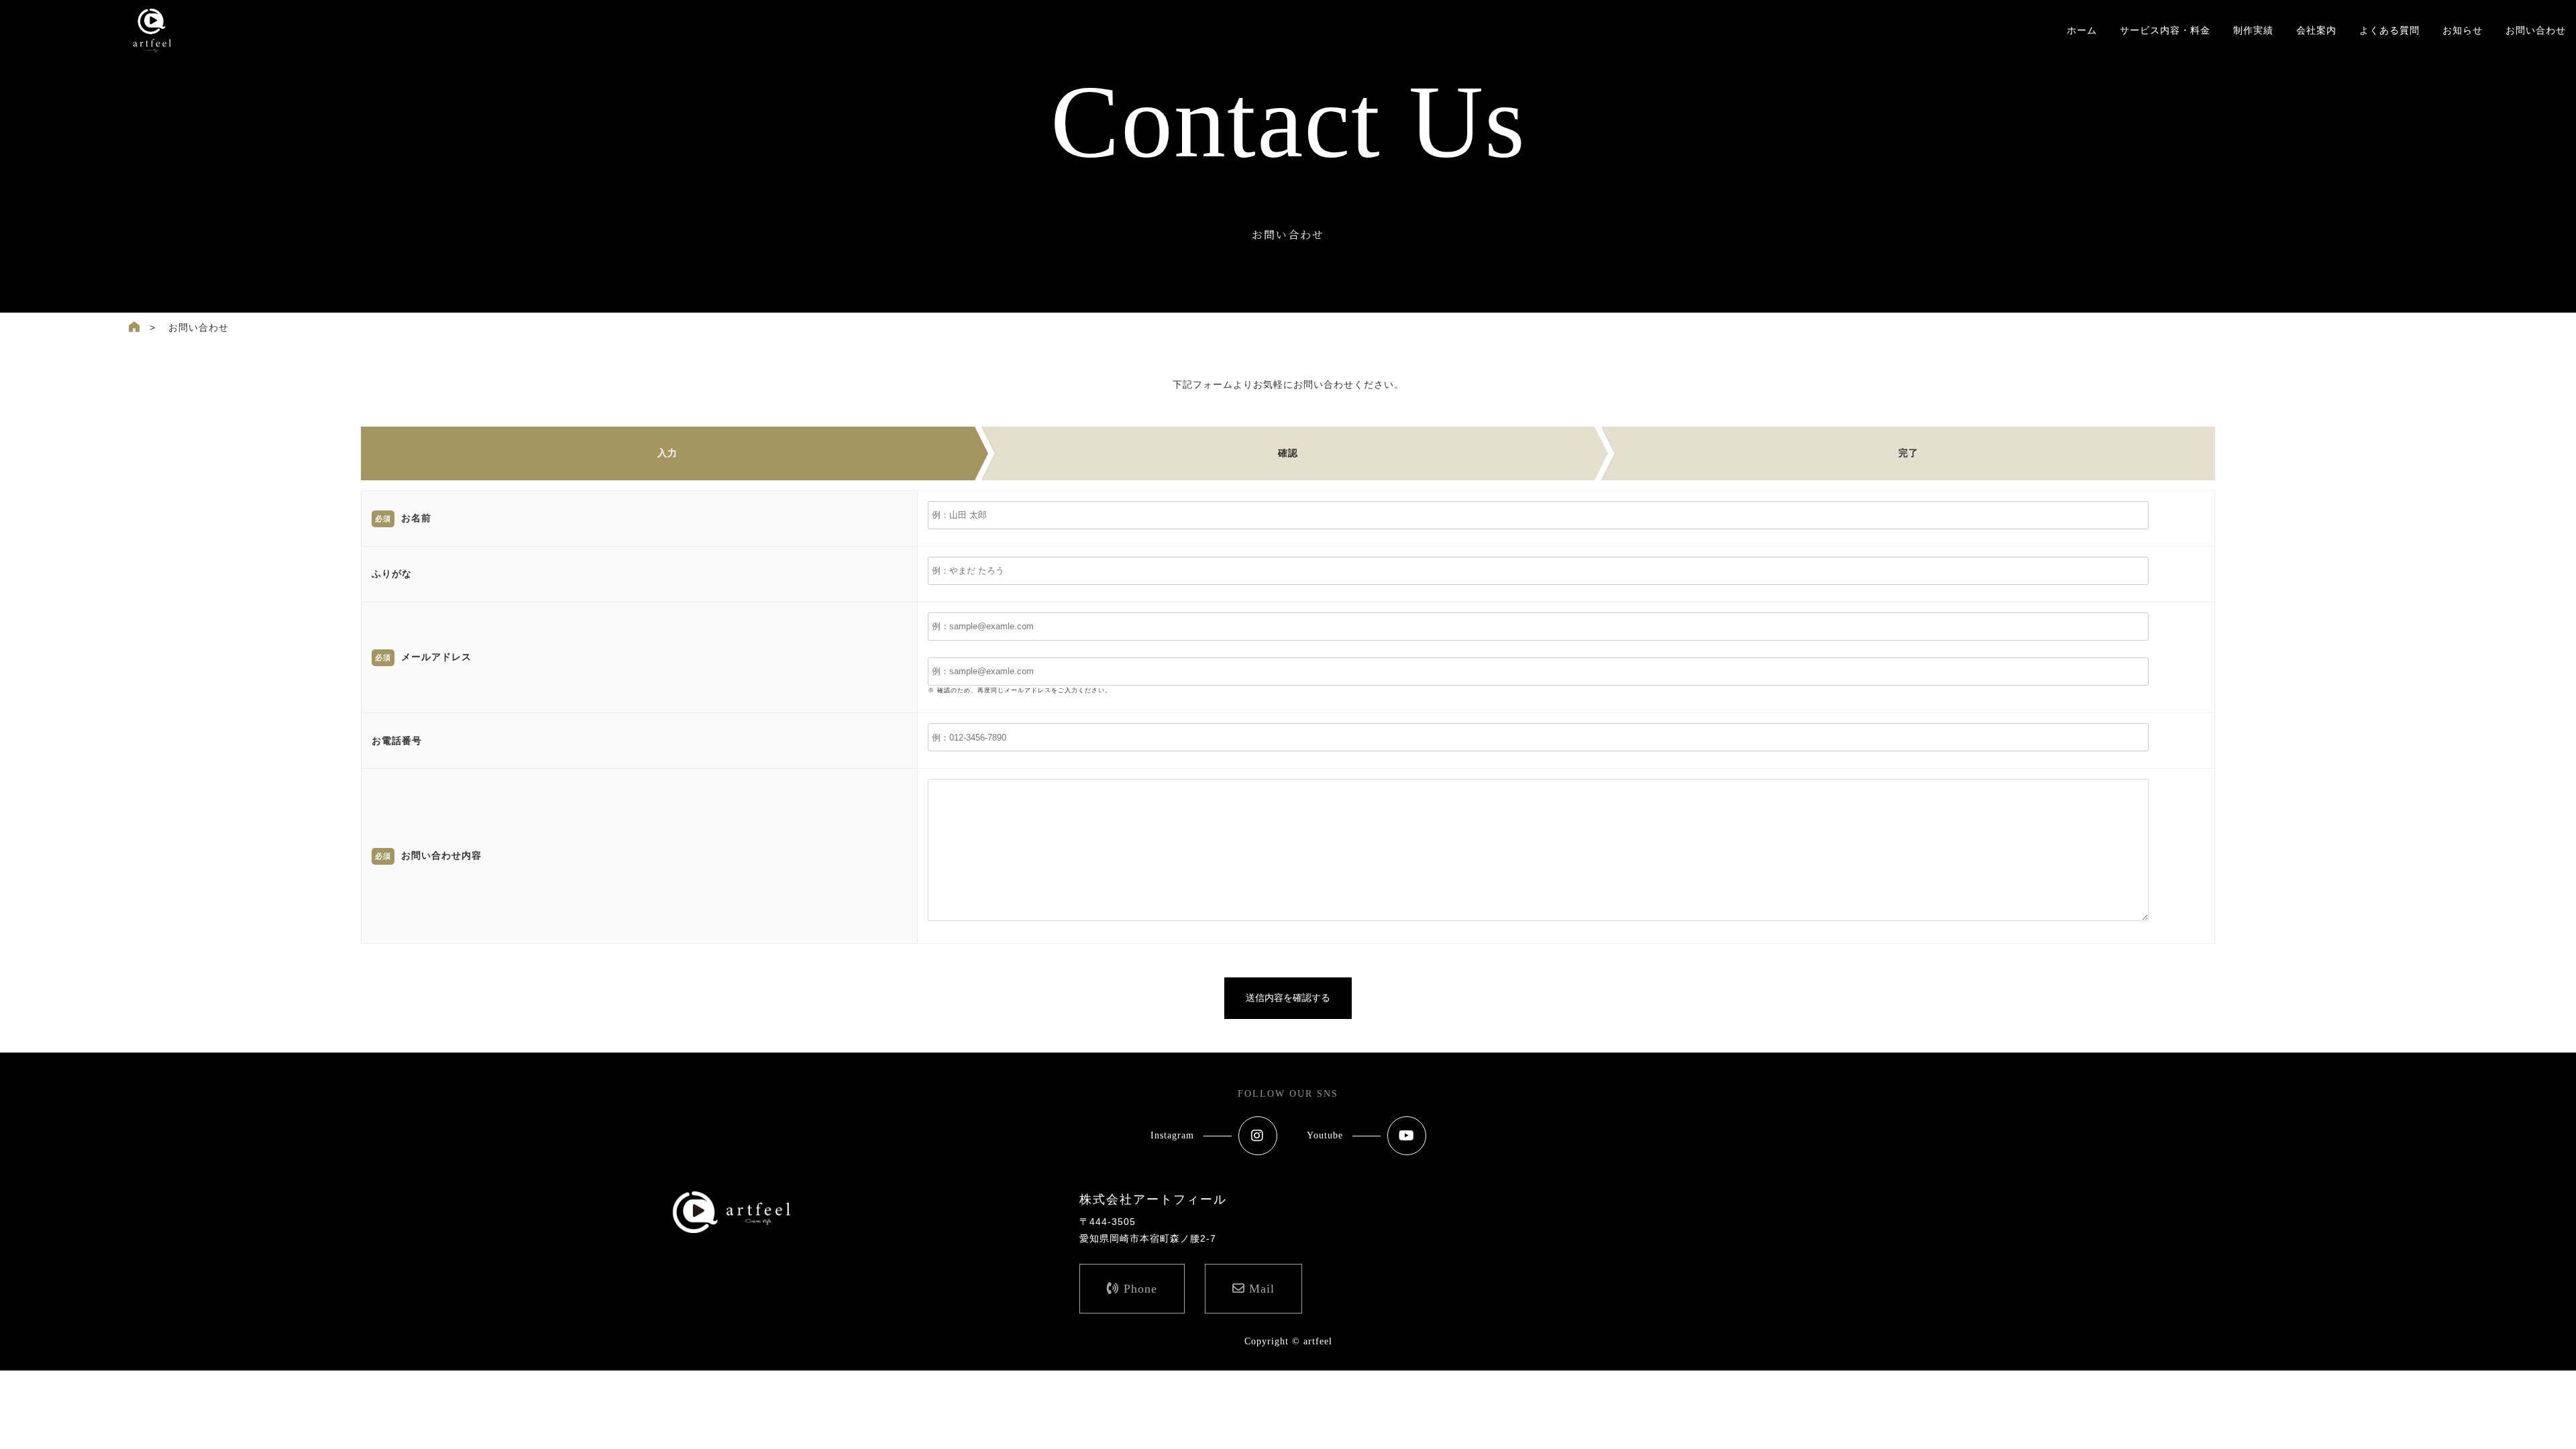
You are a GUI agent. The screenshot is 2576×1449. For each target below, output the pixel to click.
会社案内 (2316, 30)
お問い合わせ (2536, 30)
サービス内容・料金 (2165, 30)
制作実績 (2253, 30)
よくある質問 (2390, 30)
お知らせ (2463, 30)
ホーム (2082, 30)
